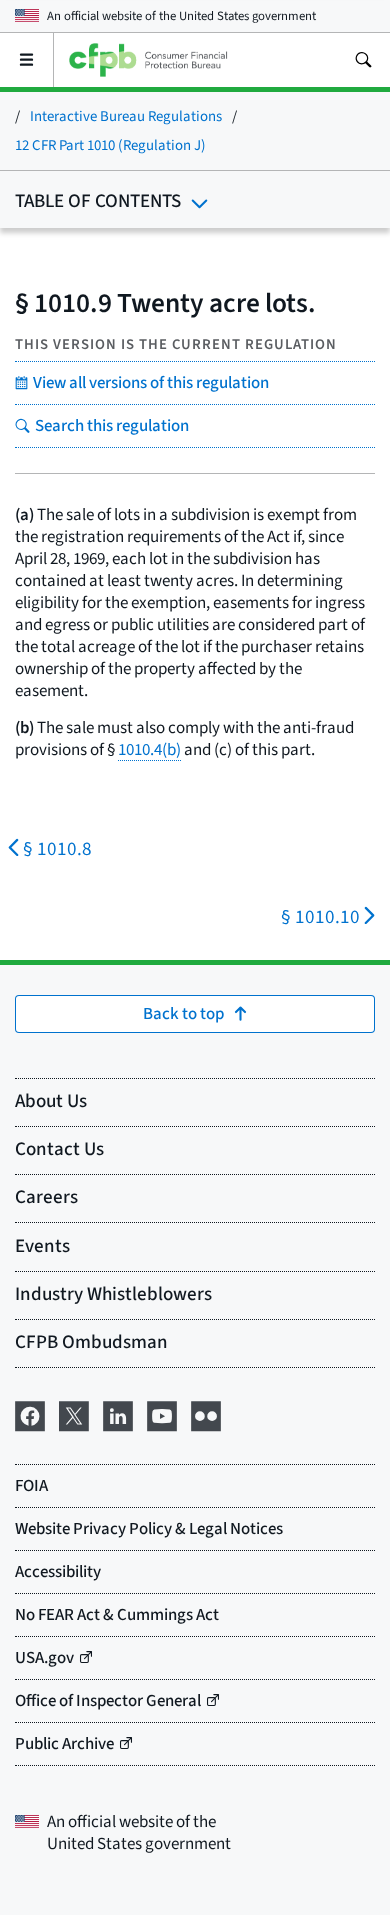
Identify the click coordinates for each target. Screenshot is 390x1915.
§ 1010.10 (320, 917)
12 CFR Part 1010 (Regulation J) (110, 145)
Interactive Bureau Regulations (126, 116)
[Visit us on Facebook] (30, 1414)
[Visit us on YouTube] (162, 1414)
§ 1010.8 (57, 849)
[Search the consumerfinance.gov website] (363, 60)
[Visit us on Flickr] (206, 1414)
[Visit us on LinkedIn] (118, 1414)
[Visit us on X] (74, 1414)
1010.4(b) (149, 750)
